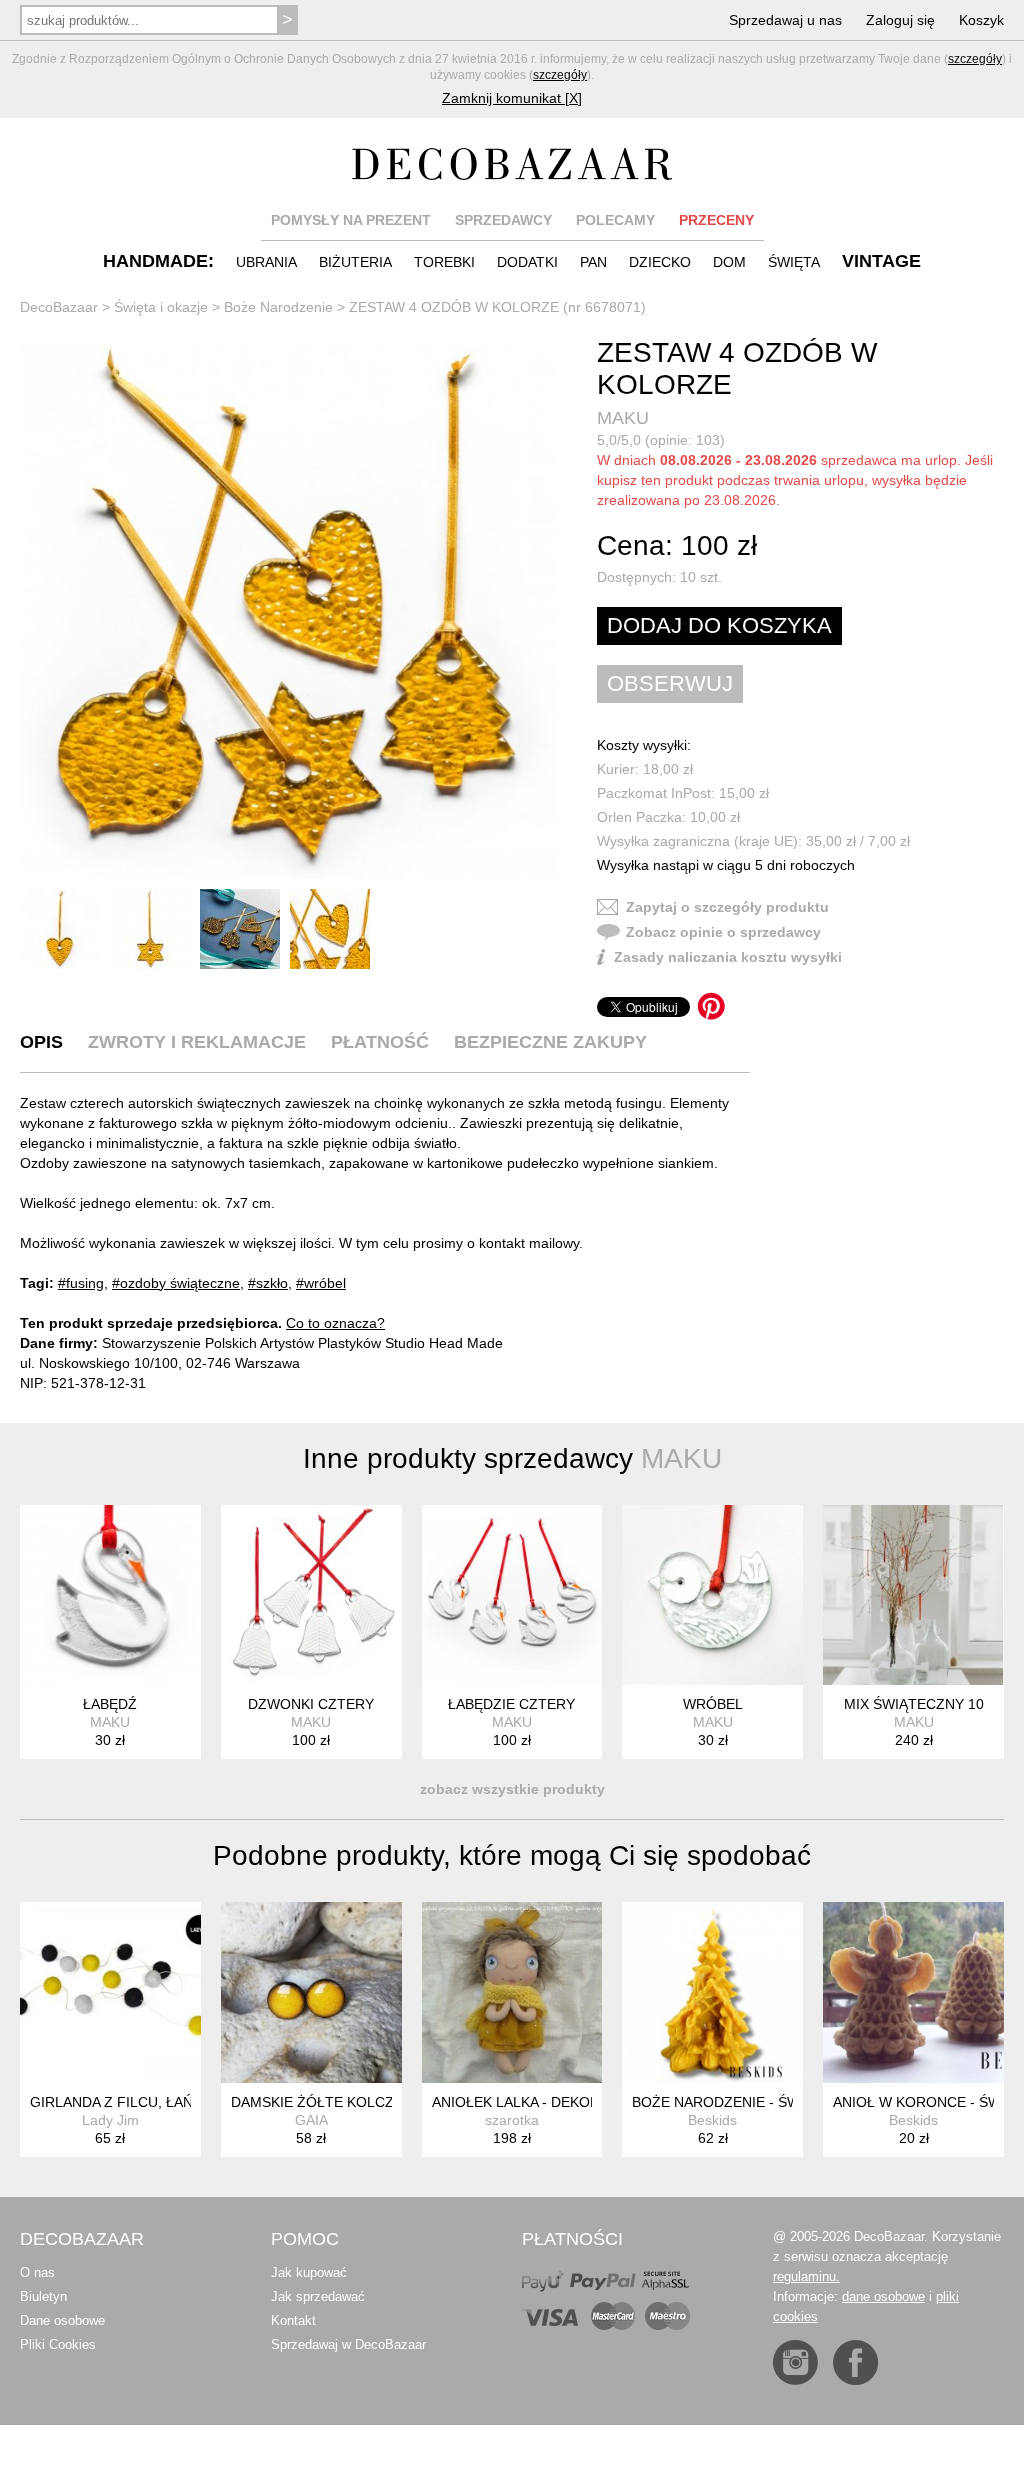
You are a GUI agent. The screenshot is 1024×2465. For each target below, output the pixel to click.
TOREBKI (444, 262)
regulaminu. (806, 2276)
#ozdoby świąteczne (176, 1283)
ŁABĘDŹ (110, 1704)
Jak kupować (309, 2272)
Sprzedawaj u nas (785, 20)
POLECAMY (615, 220)
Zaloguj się (900, 20)
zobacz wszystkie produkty (512, 1789)
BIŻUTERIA (355, 262)
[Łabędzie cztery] (512, 1595)
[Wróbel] (712, 1595)
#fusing (81, 1283)
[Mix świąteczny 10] (913, 1595)
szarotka (512, 2120)
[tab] (41, 1042)
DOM (729, 262)
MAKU (623, 418)
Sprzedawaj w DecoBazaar (348, 2344)
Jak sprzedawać (318, 2296)
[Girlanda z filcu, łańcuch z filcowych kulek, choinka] (110, 1992)
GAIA (311, 2120)
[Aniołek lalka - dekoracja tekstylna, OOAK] (512, 1992)
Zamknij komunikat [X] (512, 98)
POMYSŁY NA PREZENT (351, 220)
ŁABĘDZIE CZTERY (511, 1704)
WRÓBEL (713, 1704)
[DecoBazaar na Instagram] (795, 2362)
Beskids (712, 2120)
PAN (593, 262)
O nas (37, 2272)
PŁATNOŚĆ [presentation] (380, 1042)
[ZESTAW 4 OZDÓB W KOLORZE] (288, 610)
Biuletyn (43, 2296)
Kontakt (293, 2320)
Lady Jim (110, 2120)
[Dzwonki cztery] (311, 1595)
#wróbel (321, 1283)
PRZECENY (716, 220)
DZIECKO (660, 262)
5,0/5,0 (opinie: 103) (661, 440)
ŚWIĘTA (794, 262)
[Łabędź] (110, 1595)
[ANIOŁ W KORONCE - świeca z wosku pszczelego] (913, 1992)
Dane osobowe (62, 2320)
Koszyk (981, 20)
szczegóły (975, 59)
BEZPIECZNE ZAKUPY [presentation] (550, 1042)
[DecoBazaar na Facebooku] (855, 2362)
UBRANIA (266, 262)
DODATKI (527, 262)
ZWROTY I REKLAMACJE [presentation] (197, 1042)
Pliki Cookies (58, 2344)
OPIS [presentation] (41, 1042)
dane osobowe (883, 2296)
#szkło (268, 1283)
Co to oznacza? (335, 1323)
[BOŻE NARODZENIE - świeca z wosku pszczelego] (712, 1992)
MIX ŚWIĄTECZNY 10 (914, 1704)
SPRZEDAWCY (503, 220)
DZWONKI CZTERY (311, 1704)
